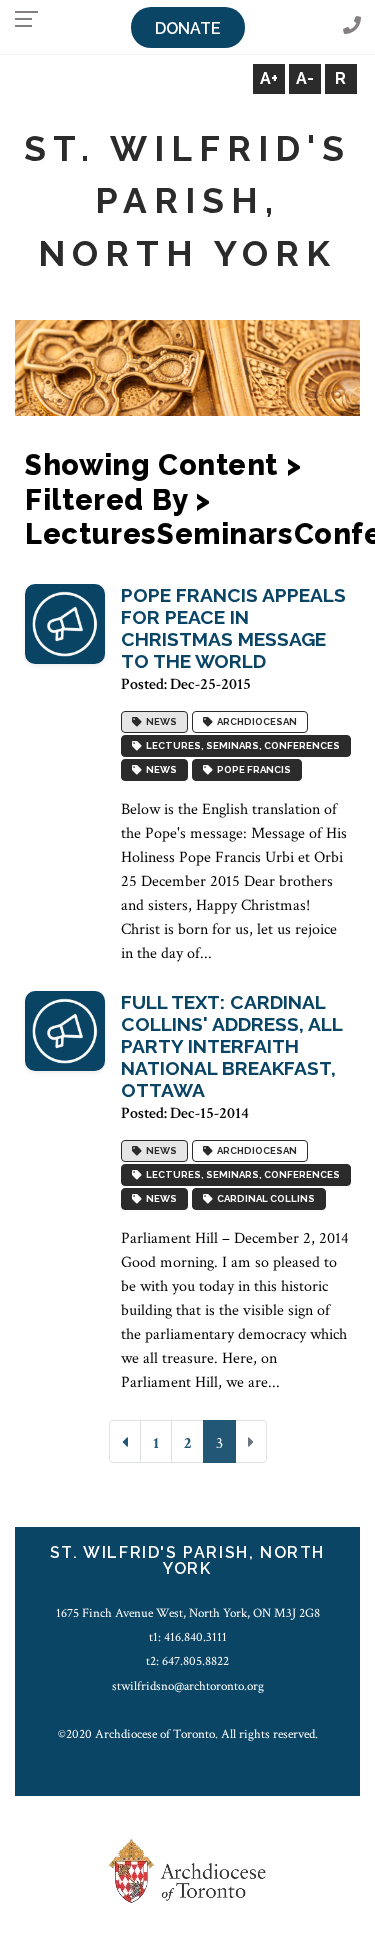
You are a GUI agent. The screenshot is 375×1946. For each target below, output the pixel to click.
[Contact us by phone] (352, 26)
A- (305, 78)
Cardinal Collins (264, 1199)
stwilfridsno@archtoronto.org (188, 1686)
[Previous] (125, 1441)
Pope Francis (252, 770)
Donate (188, 28)
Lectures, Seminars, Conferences (241, 746)
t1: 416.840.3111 (188, 1637)
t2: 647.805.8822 (187, 1661)
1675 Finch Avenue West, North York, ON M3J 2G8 (188, 1613)
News (159, 722)
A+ (269, 78)
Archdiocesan (255, 722)
